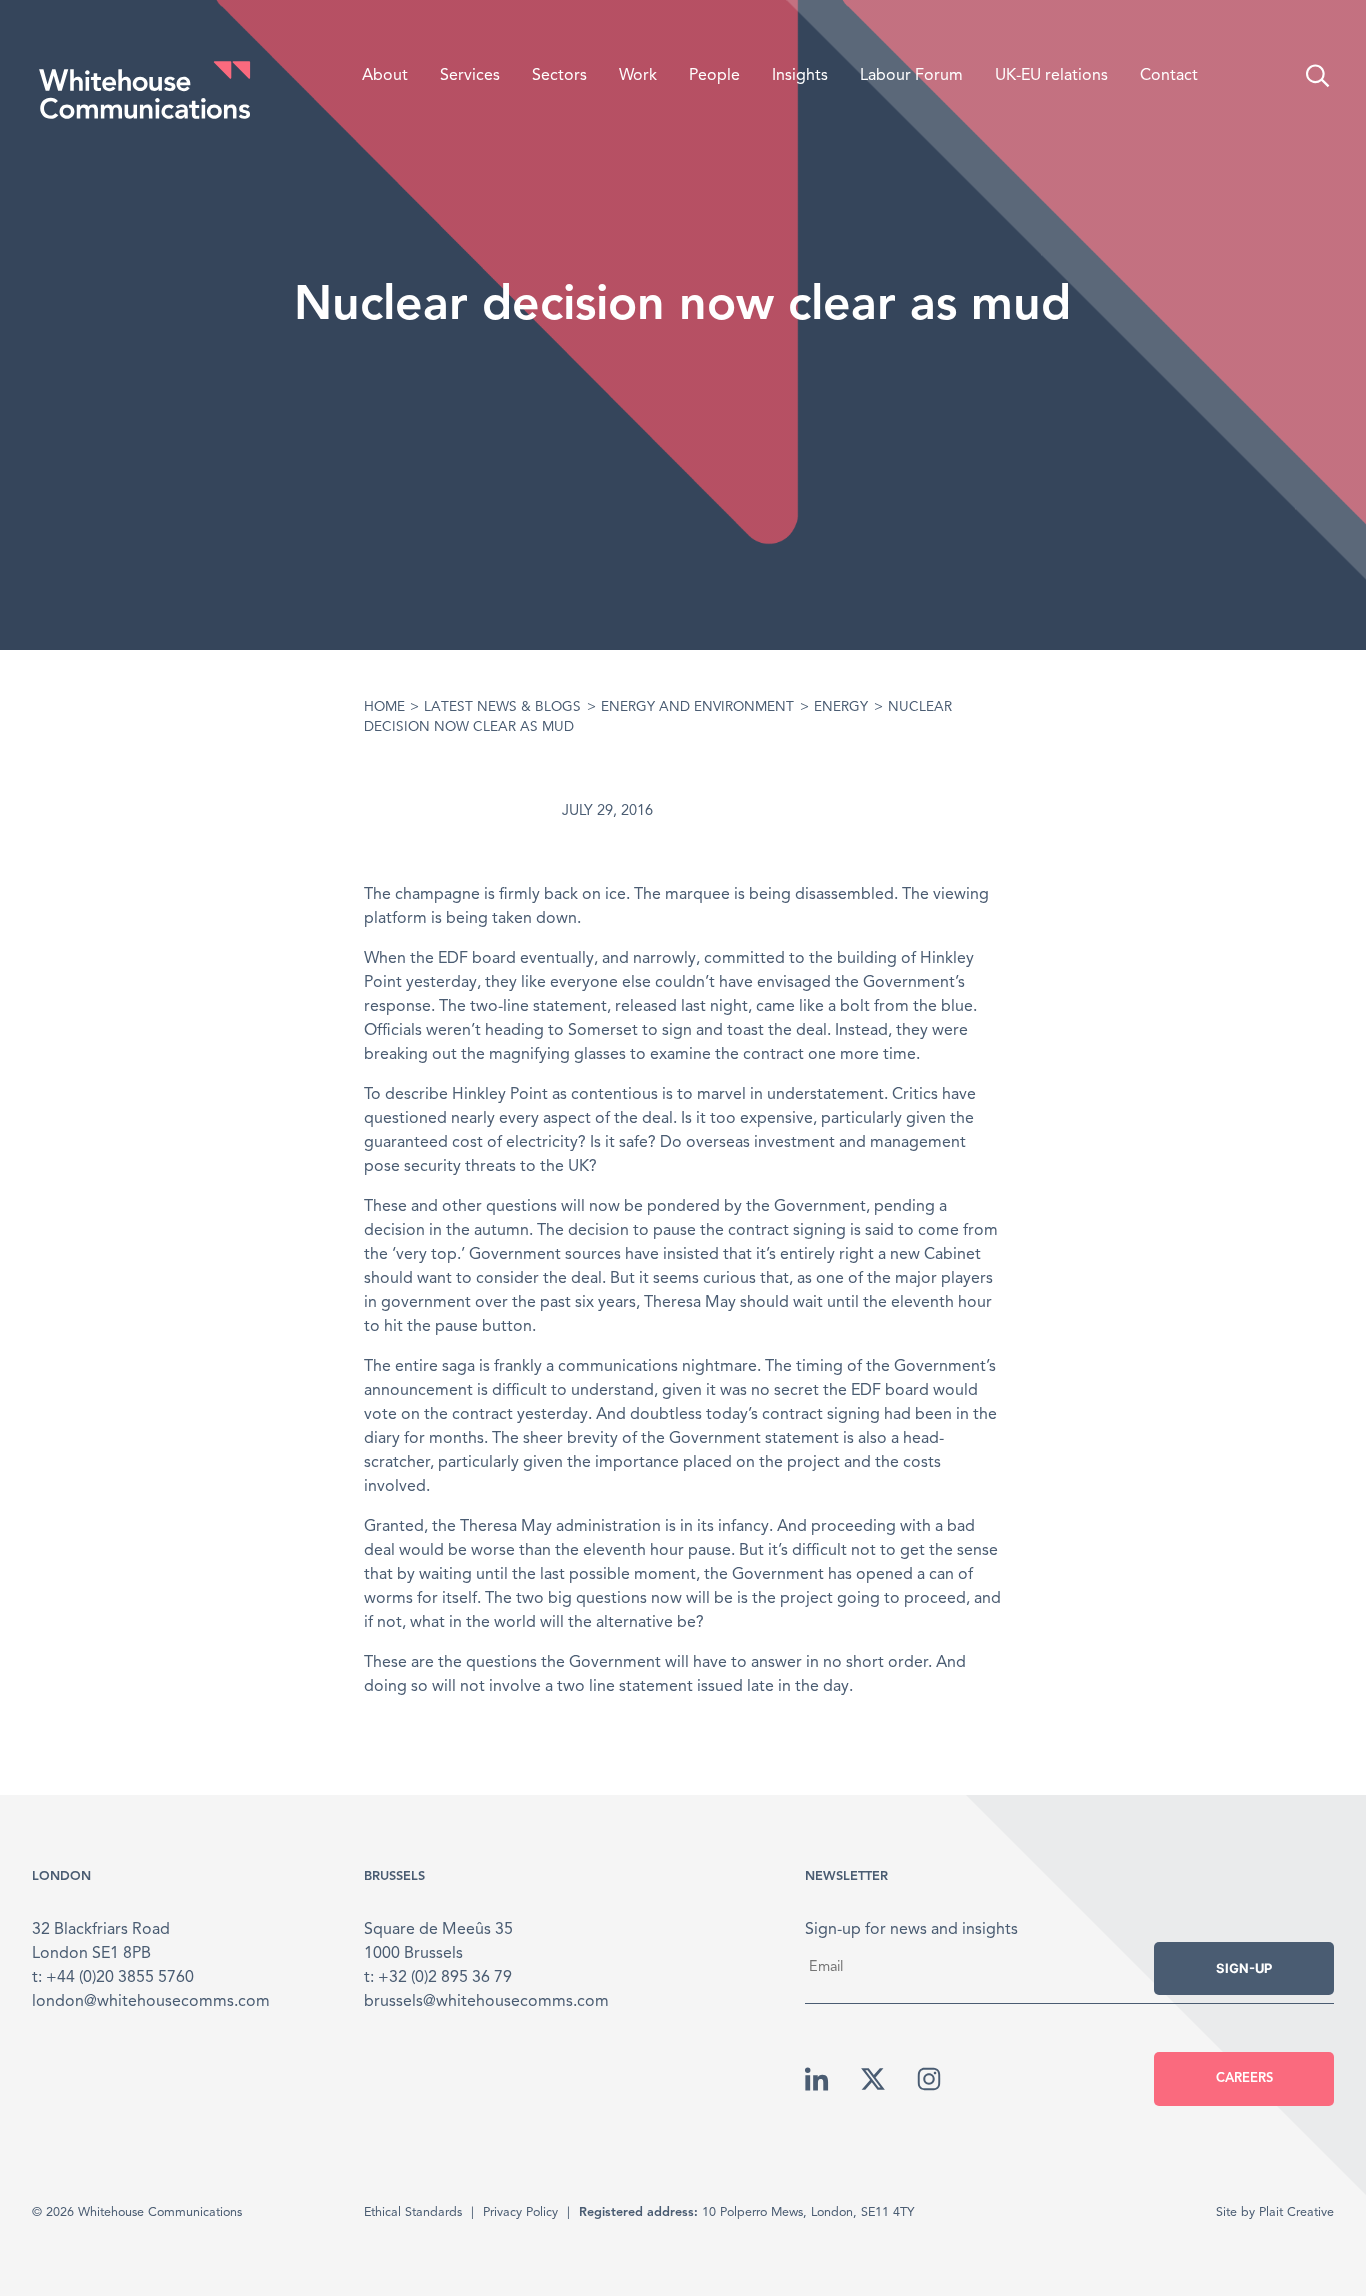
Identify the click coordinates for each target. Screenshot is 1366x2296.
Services (470, 76)
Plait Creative (1296, 2212)
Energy (841, 707)
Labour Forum (911, 76)
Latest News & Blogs (502, 707)
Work (638, 76)
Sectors (559, 76)
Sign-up (1244, 1968)
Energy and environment (697, 707)
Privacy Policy (520, 2212)
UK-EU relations (1051, 76)
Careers (1244, 2078)
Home (384, 707)
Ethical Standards (413, 2212)
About (385, 76)
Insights (800, 76)
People (714, 76)
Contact (1169, 76)
